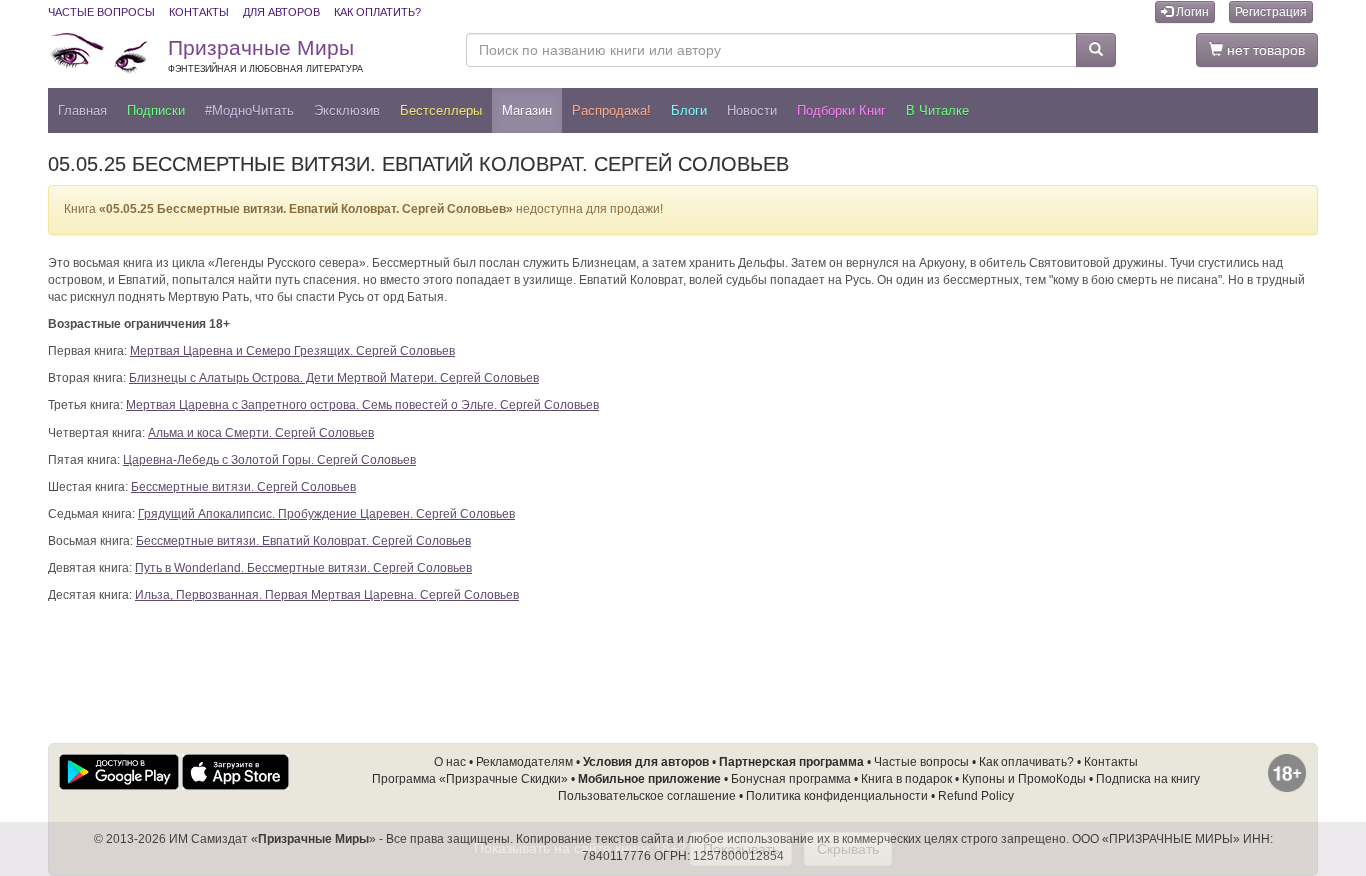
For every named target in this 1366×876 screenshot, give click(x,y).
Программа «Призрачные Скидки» (470, 779)
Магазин (527, 110)
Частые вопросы (101, 12)
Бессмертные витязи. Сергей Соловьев (243, 487)
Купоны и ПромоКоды (1024, 779)
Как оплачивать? (1026, 762)
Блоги (689, 110)
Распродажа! (611, 110)
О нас (450, 762)
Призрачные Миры (265, 55)
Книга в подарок (906, 779)
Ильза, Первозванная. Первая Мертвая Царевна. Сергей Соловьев (327, 595)
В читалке (937, 110)
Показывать (741, 849)
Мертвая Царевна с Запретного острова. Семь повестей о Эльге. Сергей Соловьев (362, 405)
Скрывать (848, 849)
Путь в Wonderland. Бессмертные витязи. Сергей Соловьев (303, 568)
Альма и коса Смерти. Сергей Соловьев (261, 433)
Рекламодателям (524, 762)
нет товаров (1264, 50)
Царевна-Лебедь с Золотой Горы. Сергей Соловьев (269, 460)
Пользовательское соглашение (647, 796)
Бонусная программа (791, 779)
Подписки (156, 110)
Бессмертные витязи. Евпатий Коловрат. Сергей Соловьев (303, 541)
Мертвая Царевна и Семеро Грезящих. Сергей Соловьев (292, 351)
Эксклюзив (347, 110)
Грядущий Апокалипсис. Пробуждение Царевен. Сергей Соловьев (326, 514)
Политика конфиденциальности (837, 796)
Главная (82, 110)
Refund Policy (976, 796)
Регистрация (1271, 12)
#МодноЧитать (249, 110)
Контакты (199, 12)
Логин (1191, 12)
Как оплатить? (377, 12)
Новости (752, 110)
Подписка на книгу (1148, 779)
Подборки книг (841, 110)
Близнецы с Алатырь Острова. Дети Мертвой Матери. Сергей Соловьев (334, 378)
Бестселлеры (441, 110)
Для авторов (281, 12)
